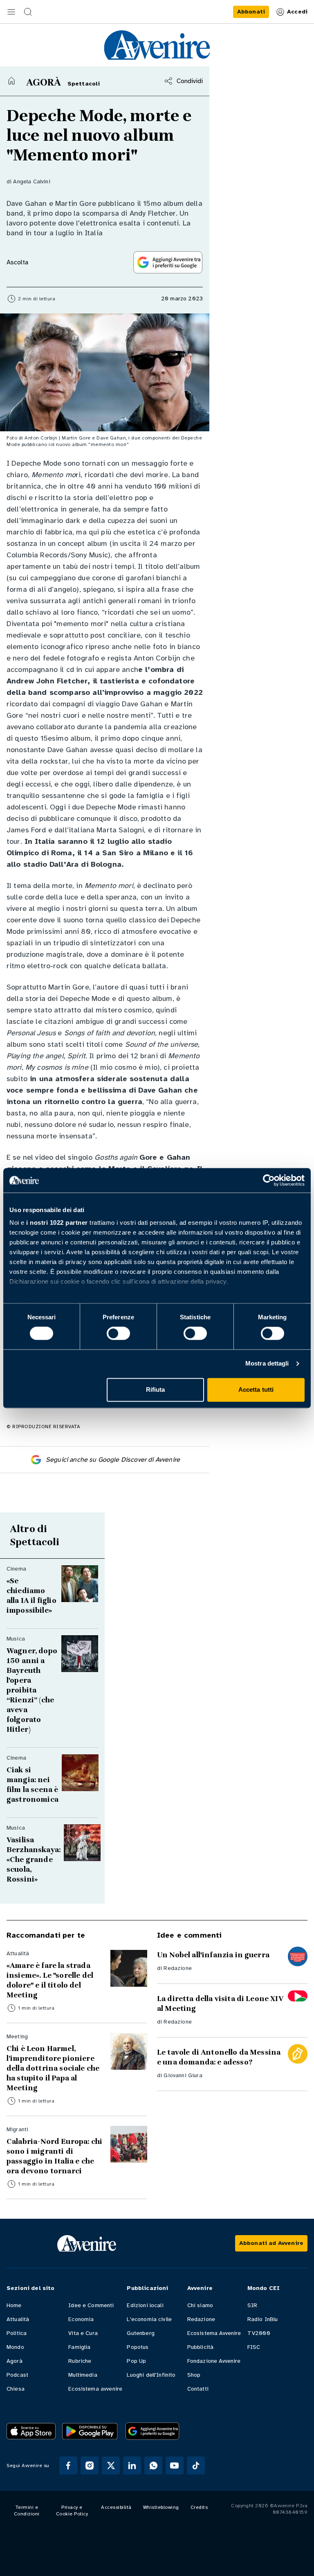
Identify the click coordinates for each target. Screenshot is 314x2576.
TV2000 (259, 2333)
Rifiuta (156, 1389)
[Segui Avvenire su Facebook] (68, 2466)
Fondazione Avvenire (214, 2361)
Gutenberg (140, 2333)
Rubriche (80, 2361)
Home (14, 2305)
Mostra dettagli (267, 1364)
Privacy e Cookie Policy (72, 2511)
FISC (254, 2347)
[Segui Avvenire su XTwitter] (111, 2466)
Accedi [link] (297, 12)
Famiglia (79, 2347)
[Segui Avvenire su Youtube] (175, 2466)
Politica (17, 2333)
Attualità (18, 2319)
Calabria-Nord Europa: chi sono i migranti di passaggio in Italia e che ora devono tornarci (54, 2156)
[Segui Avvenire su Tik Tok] (196, 2466)
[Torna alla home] (11, 81)
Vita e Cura (83, 2333)
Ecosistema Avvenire (214, 2333)
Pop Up (136, 2361)
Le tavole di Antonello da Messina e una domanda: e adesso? (219, 2057)
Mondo (15, 2347)
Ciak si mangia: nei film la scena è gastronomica (33, 1785)
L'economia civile (149, 2319)
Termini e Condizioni (27, 2511)
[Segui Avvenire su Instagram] (90, 2466)
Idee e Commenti (91, 2305)
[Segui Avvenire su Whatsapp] (153, 2466)
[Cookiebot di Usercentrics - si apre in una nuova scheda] (269, 1180)
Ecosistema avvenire (95, 2389)
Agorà (15, 2361)
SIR (252, 2305)
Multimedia (83, 2375)
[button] (11, 12)
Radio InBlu (263, 2319)
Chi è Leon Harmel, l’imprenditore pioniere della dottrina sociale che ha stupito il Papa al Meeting (53, 2068)
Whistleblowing (161, 2507)
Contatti (198, 2389)
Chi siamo (200, 2305)
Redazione (177, 1968)
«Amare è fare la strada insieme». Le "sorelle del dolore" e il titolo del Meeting (50, 1980)
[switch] (118, 1334)
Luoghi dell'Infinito (151, 2375)
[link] (251, 12)
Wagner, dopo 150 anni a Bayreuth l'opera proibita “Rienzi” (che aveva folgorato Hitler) (32, 1690)
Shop (194, 2375)
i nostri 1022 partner (57, 1223)
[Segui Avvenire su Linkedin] (132, 2466)
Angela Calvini (31, 181)
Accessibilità (116, 2507)
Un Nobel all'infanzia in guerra (213, 1955)
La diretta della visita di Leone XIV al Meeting (220, 2004)
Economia (81, 2319)
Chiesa (16, 2389)
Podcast (17, 2375)
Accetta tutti (256, 1389)
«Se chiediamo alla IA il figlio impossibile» (31, 1596)
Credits (199, 2507)
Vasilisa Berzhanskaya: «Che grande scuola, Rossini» (34, 1859)
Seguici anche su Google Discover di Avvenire (113, 1460)
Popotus (138, 2347)
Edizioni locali (145, 2305)
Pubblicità (201, 2347)
